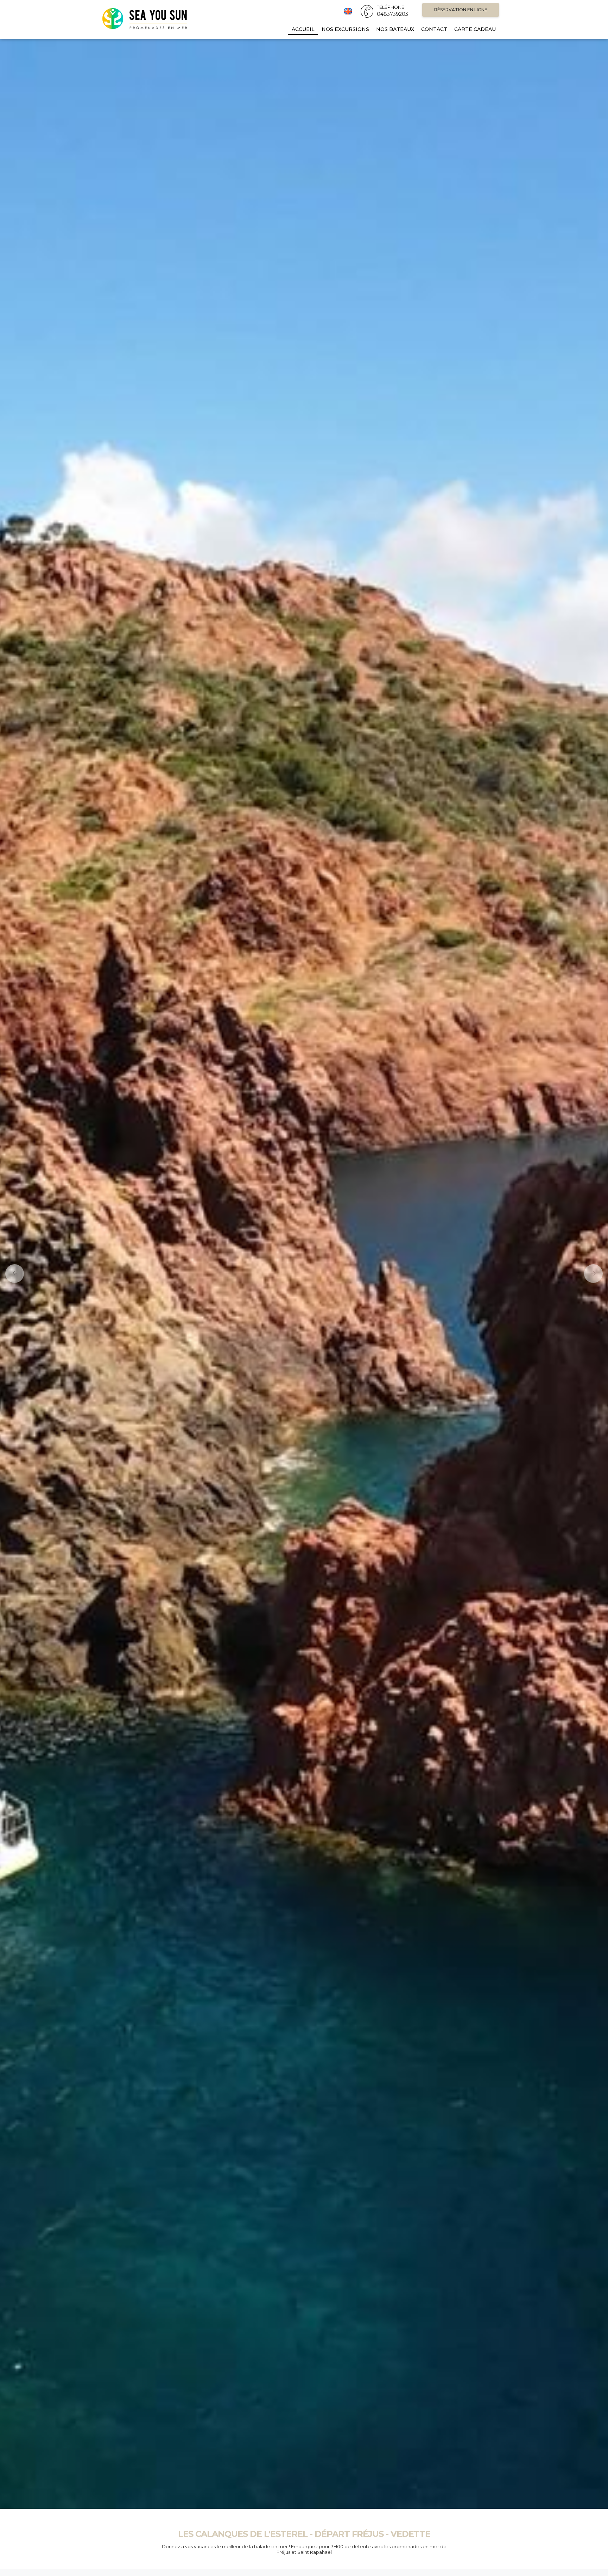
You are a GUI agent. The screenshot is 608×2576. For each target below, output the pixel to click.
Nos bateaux (395, 29)
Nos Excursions (345, 29)
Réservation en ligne (461, 10)
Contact (434, 29)
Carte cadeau (475, 29)
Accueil (303, 29)
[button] (12, 1274)
